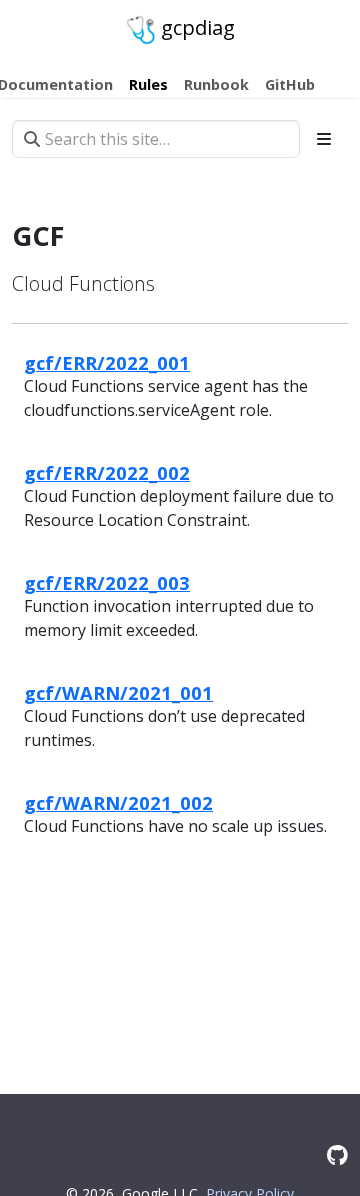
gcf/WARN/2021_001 (118, 692)
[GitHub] (337, 1154)
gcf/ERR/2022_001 (107, 362)
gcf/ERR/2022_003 (107, 582)
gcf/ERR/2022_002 (107, 472)
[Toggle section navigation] (324, 139)
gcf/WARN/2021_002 (118, 802)
